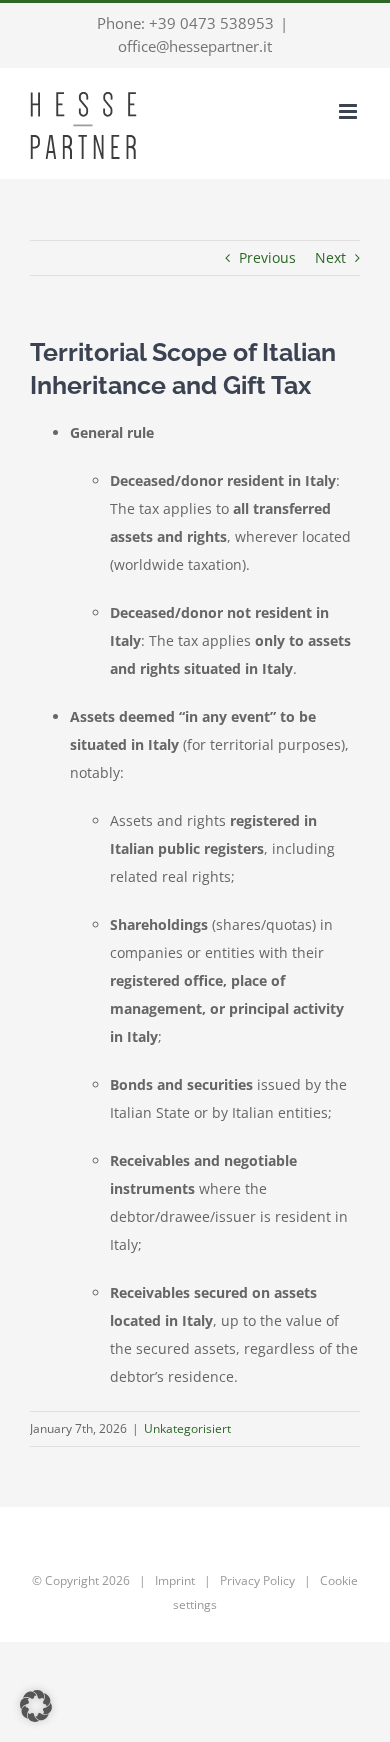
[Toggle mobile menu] (349, 111)
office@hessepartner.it (195, 46)
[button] (36, 1706)
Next (330, 257)
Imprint (175, 1580)
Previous (267, 257)
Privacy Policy (257, 1580)
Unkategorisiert (187, 1428)
